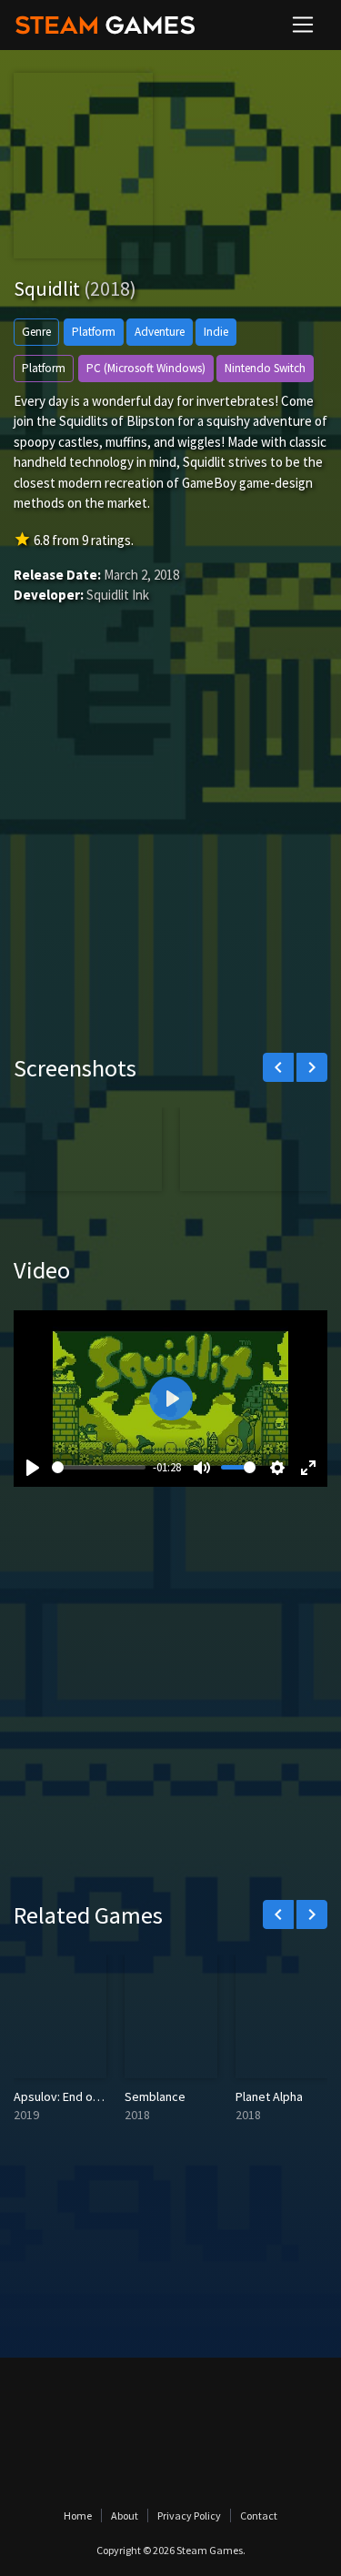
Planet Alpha (269, 2096)
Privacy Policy (189, 2515)
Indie (216, 332)
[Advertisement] (170, 856)
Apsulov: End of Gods (71, 2096)
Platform (94, 332)
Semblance (155, 2096)
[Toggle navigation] (303, 25)
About (125, 2515)
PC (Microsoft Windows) (146, 368)
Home (78, 2515)
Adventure (160, 332)
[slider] (99, 1467)
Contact (259, 2515)
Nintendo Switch (265, 368)
